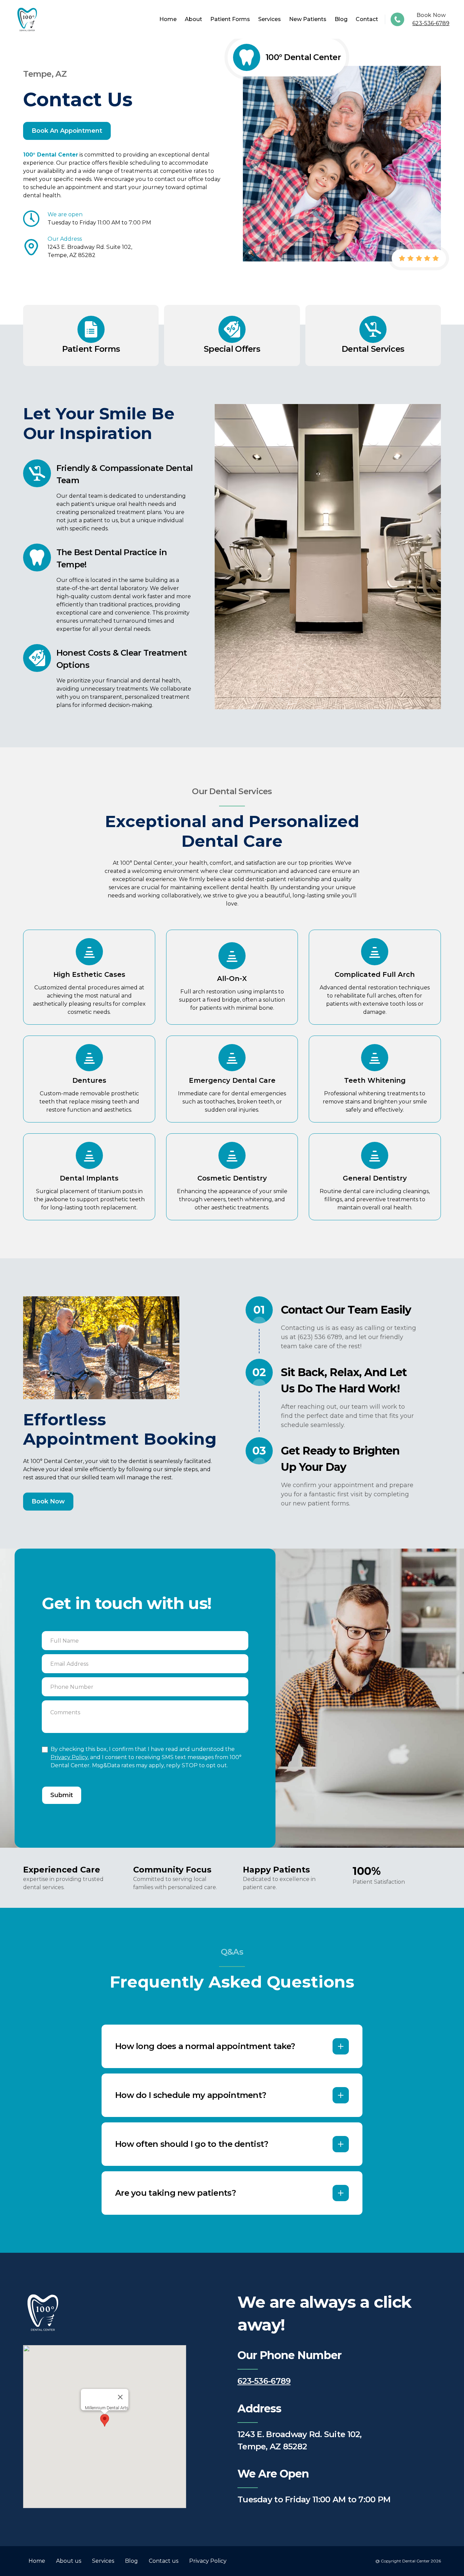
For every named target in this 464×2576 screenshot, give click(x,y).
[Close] (120, 2397)
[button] (105, 2420)
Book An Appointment (67, 131)
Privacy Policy (69, 1757)
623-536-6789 (431, 23)
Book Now (48, 1501)
